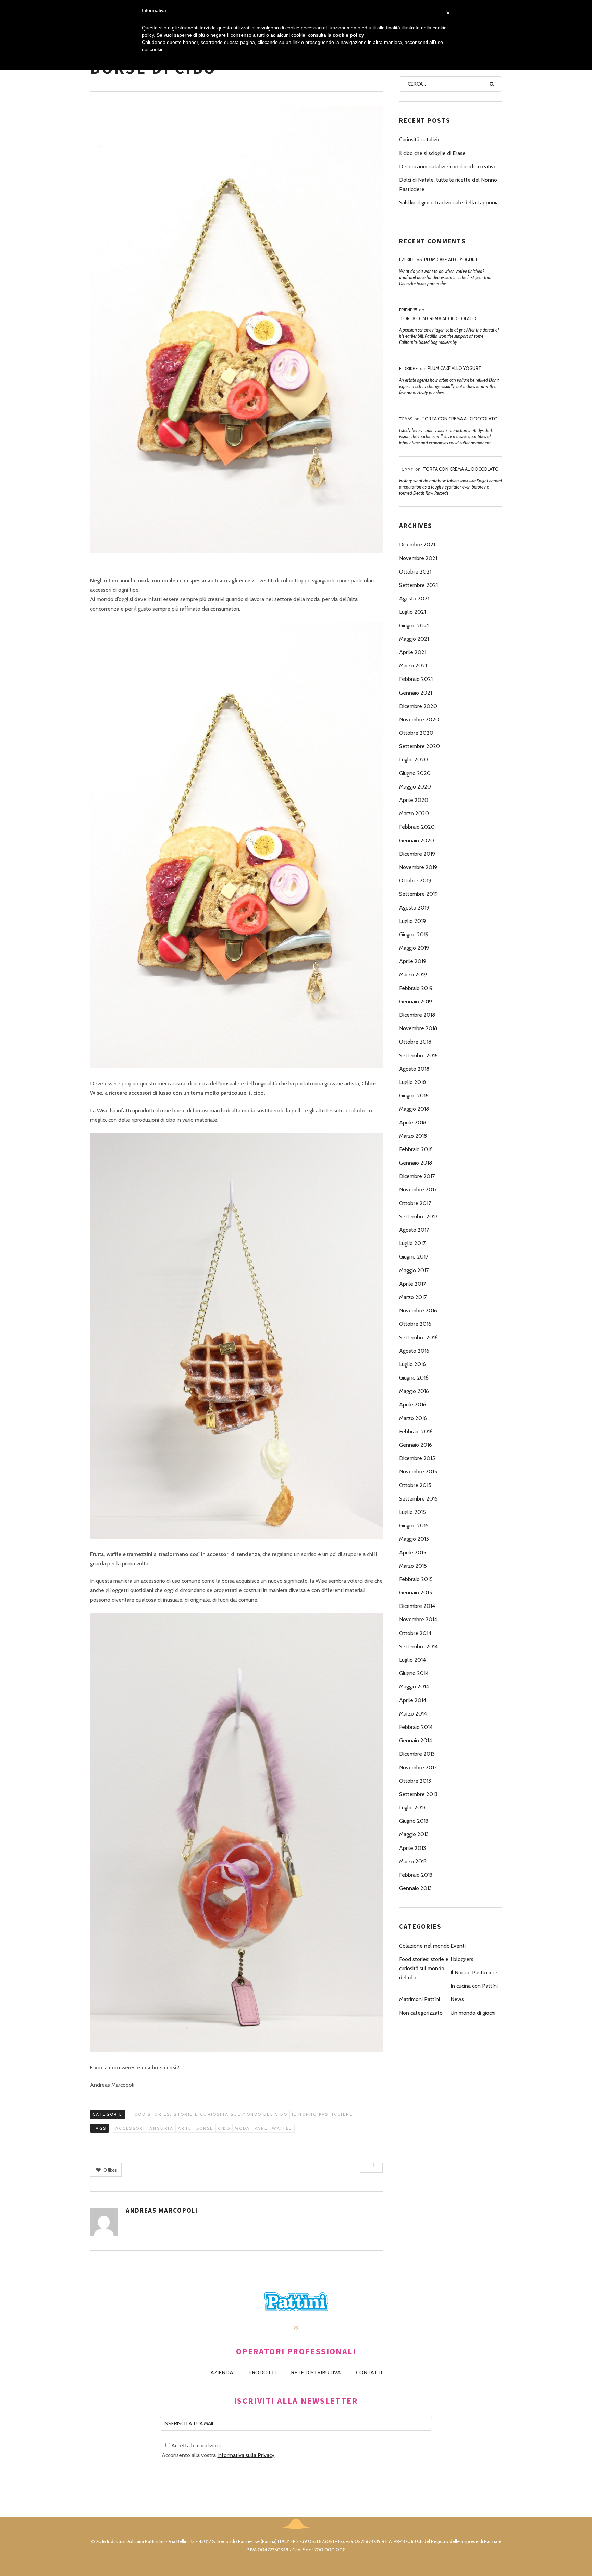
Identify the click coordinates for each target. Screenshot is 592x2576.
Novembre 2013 (418, 1767)
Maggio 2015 (414, 1539)
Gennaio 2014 (416, 1740)
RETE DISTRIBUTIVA (316, 2373)
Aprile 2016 (413, 1404)
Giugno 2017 (414, 1257)
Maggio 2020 (415, 787)
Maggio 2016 (414, 1391)
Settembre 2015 (418, 1499)
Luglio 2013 (412, 1808)
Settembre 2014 (418, 1646)
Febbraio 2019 (416, 988)
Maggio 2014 (414, 1687)
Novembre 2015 (418, 1472)
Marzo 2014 (413, 1714)
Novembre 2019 (418, 867)
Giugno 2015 (414, 1525)
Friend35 (408, 310)
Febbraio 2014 (416, 1727)
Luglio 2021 (412, 612)
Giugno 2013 (414, 1821)
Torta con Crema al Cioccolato (438, 318)
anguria (161, 2128)
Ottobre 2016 (415, 1324)
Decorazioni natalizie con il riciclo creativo (448, 166)
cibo (224, 2128)
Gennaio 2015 (416, 1593)
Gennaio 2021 (416, 693)
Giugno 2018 (414, 1096)
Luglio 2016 (412, 1364)
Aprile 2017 (412, 1284)
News (457, 1999)
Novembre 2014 (418, 1619)
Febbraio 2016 (416, 1431)
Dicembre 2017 (417, 1176)
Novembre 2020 (419, 719)
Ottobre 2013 (415, 1781)
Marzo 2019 (413, 974)
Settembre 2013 (418, 1794)
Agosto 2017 (414, 1230)
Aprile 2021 (413, 652)
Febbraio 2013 (416, 1875)
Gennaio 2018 (416, 1163)
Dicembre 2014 (417, 1606)
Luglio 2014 (412, 1660)
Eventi (458, 1946)
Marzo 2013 (413, 1861)
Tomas (406, 419)
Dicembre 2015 (417, 1458)
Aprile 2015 (413, 1552)
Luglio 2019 (412, 921)
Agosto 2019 (414, 908)
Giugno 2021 (414, 625)
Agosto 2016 (414, 1351)
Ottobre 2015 (415, 1485)
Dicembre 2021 (417, 545)
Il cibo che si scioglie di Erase (432, 153)
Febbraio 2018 (416, 1149)
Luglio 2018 (412, 1082)
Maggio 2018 (414, 1109)
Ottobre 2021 (415, 572)
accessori (130, 2128)
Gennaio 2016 (416, 1445)
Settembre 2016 (418, 1338)
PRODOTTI (262, 2373)
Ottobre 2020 (416, 733)
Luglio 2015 (412, 1512)
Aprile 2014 (413, 1700)
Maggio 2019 (414, 948)
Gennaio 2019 (416, 1002)
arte (185, 2128)
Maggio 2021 (414, 639)
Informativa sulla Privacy (246, 2455)
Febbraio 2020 (417, 827)
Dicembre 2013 (417, 1754)
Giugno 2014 (414, 1673)
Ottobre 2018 (415, 1042)
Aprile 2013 (412, 1848)
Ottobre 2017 (415, 1203)
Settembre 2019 (418, 894)
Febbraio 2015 (416, 1579)
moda (242, 2128)
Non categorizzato (421, 2013)
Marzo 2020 (414, 813)
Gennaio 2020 (417, 840)
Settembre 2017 (418, 1217)
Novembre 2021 (418, 558)
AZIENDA (222, 2373)
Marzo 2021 (413, 666)
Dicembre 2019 (417, 854)
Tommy (406, 469)
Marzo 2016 (413, 1418)
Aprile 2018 (413, 1123)
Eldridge (409, 368)
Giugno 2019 (414, 934)
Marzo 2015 (413, 1566)
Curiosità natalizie (420, 139)
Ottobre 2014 (415, 1633)
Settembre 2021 (418, 585)
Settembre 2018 (418, 1055)
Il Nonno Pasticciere (322, 2114)
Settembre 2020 (420, 746)
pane (261, 2128)
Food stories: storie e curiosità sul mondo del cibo (209, 2114)
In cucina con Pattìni (474, 1986)
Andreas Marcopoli (162, 2210)
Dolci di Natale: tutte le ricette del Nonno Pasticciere (448, 184)
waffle (282, 2128)
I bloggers (462, 1959)
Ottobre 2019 (415, 881)
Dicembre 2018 (417, 1015)
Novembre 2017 (418, 1189)
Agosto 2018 (414, 1069)
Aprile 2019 (413, 961)
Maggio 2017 (414, 1270)
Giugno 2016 (414, 1378)
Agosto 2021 (414, 598)
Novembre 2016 (418, 1310)
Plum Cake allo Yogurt (451, 260)
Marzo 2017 (413, 1297)
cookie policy (348, 35)
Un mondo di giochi (473, 2013)
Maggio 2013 (414, 1834)
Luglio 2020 (414, 760)
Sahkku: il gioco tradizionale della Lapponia (449, 202)
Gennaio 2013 (415, 1888)
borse (205, 2128)
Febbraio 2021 (416, 679)
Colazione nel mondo (424, 1946)
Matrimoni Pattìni (420, 1999)
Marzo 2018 (413, 1136)
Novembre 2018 (418, 1028)
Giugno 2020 (415, 773)
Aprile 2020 (414, 800)
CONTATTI (369, 2373)
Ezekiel (407, 260)
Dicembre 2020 (418, 706)
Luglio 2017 (412, 1243)
